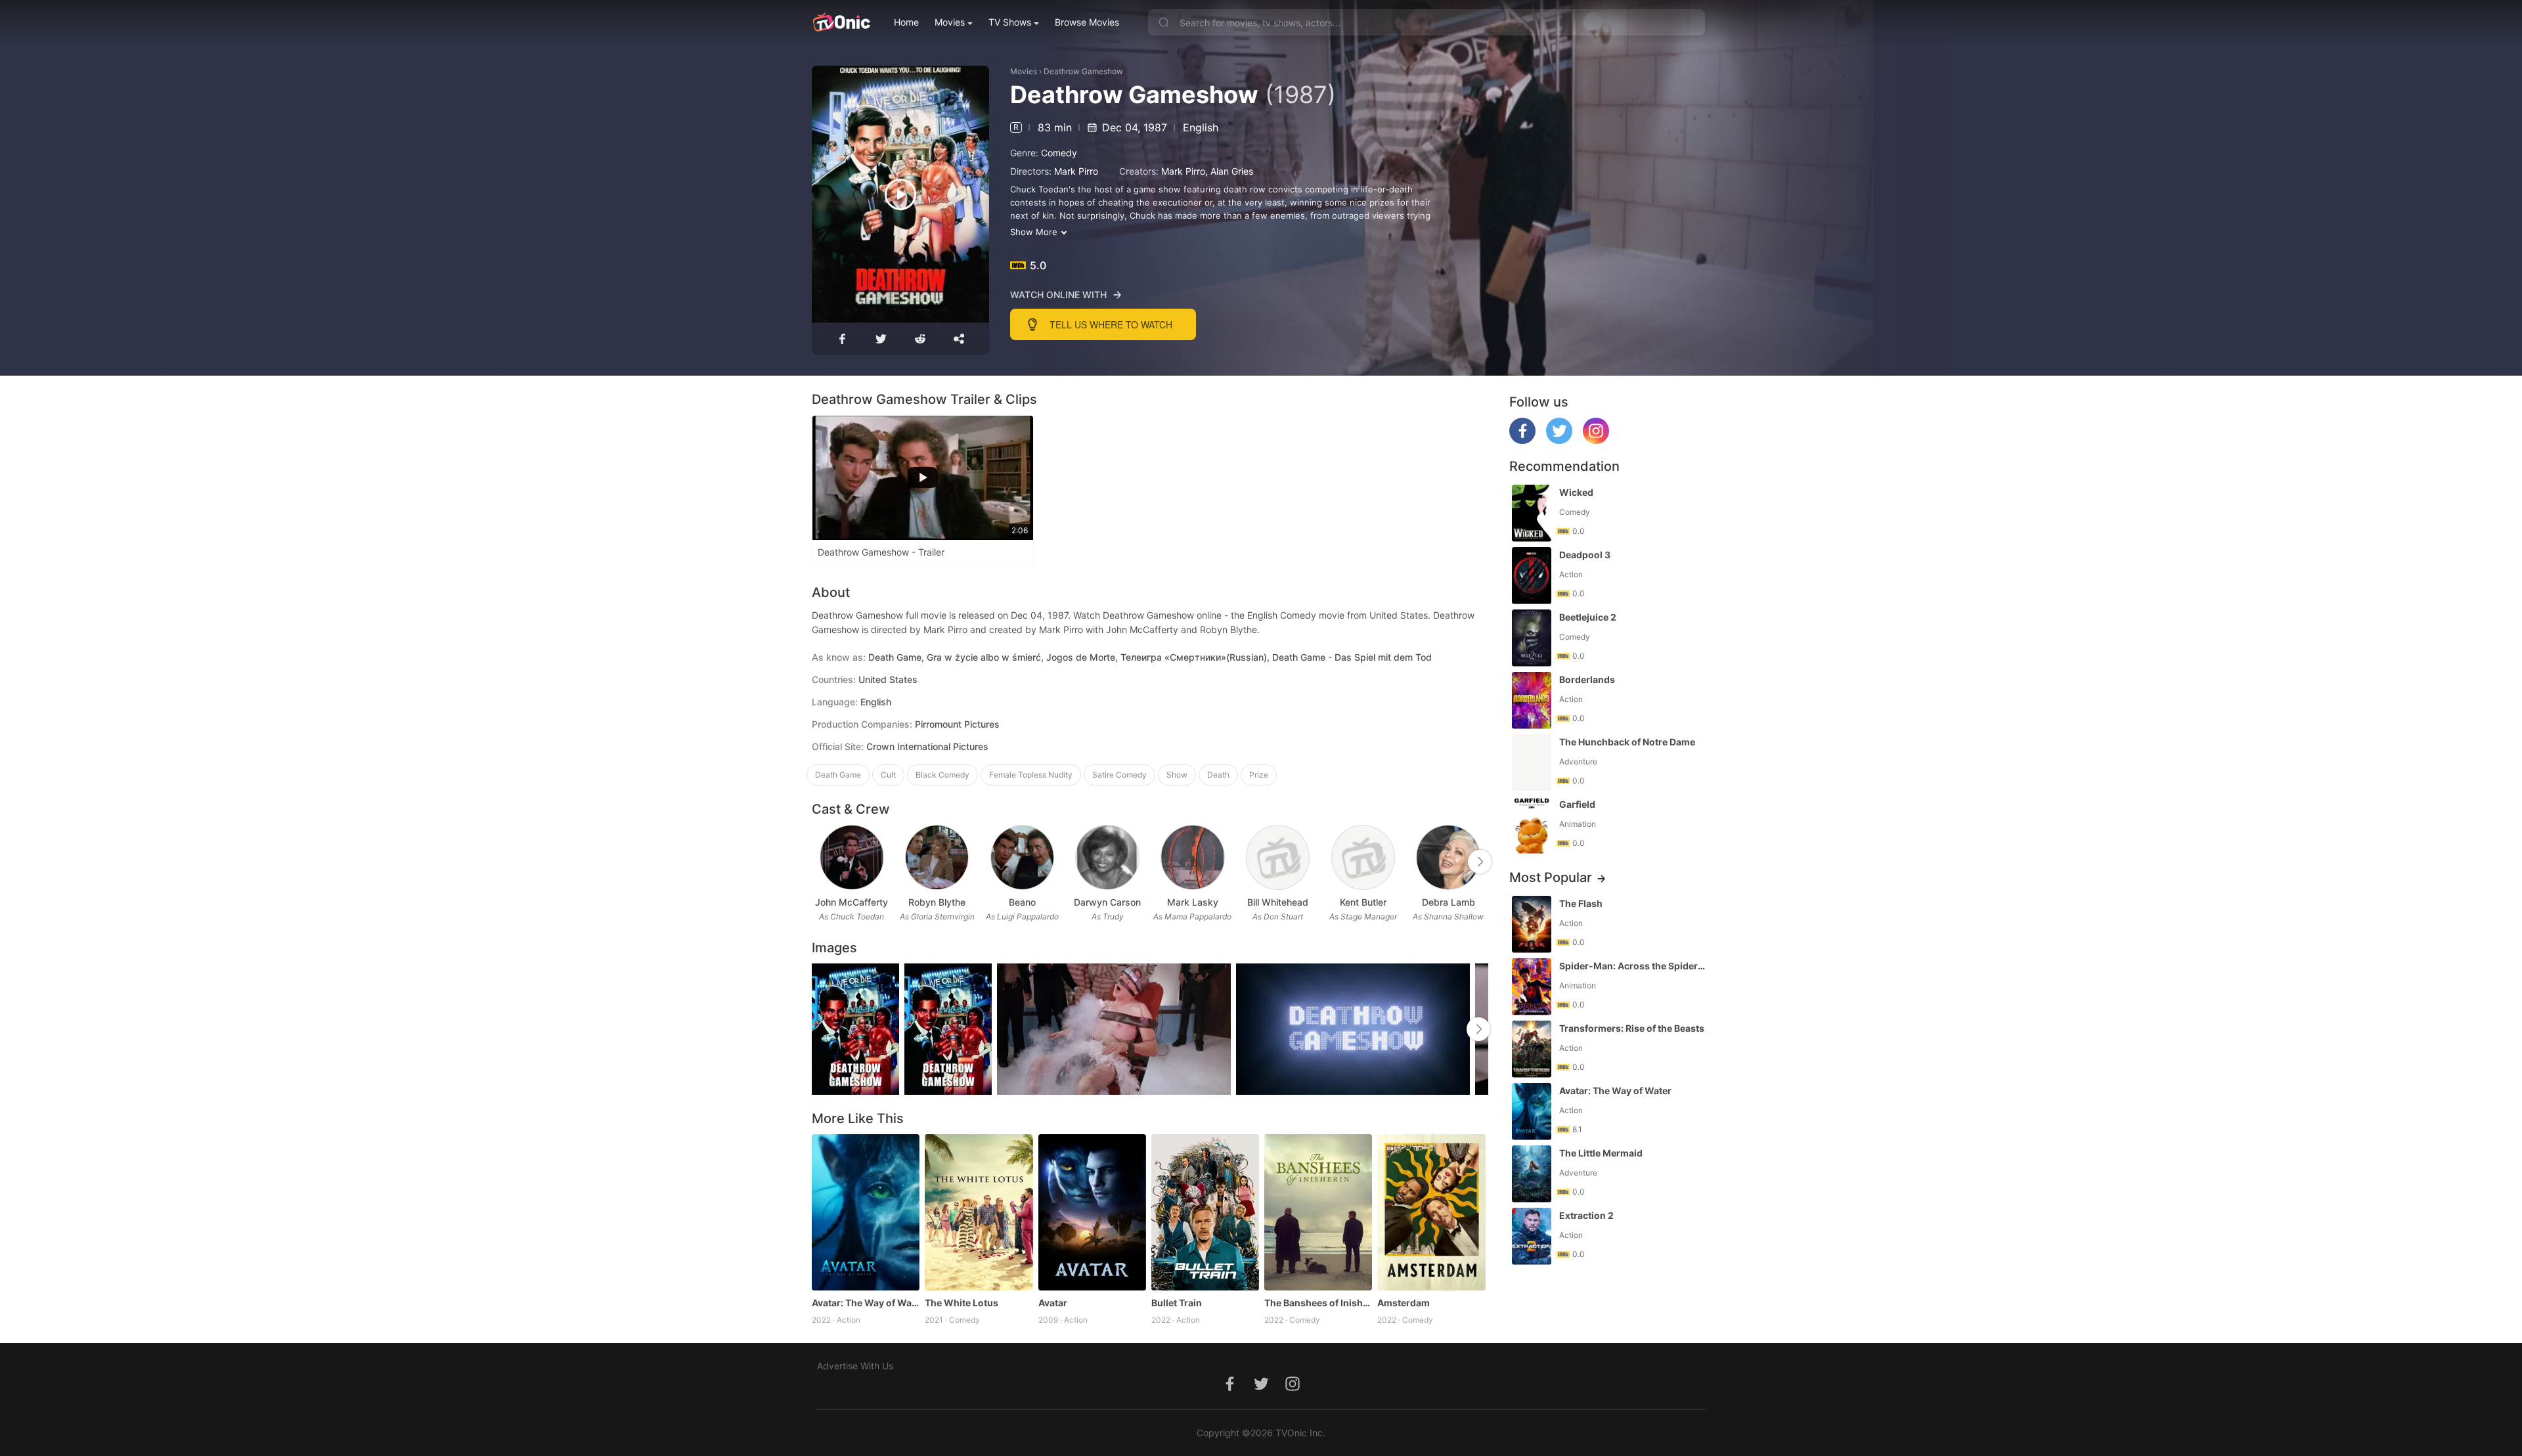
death (1218, 775)
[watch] (900, 194)
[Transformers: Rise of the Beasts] (1532, 1049)
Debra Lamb (1449, 902)
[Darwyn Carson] (1107, 857)
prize (1259, 775)
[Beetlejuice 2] (1532, 638)
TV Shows (1010, 22)
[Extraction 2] (1532, 1236)
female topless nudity (1031, 775)
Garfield (1577, 804)
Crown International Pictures (927, 746)
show (1177, 775)
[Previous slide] (820, 862)
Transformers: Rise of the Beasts (1632, 1028)
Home (906, 22)
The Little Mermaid (1601, 1153)
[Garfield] (1532, 825)
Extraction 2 (1586, 1215)
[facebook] (1522, 440)
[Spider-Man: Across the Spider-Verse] (1532, 987)
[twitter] (1559, 440)
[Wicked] (1532, 513)
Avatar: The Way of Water (866, 1303)
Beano (1022, 902)
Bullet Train (1177, 1303)
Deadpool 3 (1585, 555)
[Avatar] (1092, 1212)
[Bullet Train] (1205, 1212)
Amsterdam (1404, 1303)
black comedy (942, 775)
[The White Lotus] (979, 1212)
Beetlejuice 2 (1588, 617)
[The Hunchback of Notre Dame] (1532, 763)
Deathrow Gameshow (1083, 71)
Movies (950, 22)
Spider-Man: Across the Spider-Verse (1633, 966)
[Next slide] (1480, 862)
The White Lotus (962, 1303)
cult (888, 775)
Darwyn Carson (1107, 902)
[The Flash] (1532, 924)
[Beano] (1022, 857)
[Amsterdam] (1431, 1212)
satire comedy (1119, 775)
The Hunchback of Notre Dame (1627, 742)
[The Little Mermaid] (1532, 1174)
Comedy (1059, 153)
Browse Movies (1087, 22)
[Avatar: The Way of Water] (866, 1212)
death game (838, 775)
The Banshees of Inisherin (1318, 1303)
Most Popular (1551, 877)
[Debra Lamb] (1448, 857)
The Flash (1581, 903)
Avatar (1053, 1303)
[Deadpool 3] (1532, 576)
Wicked (1576, 492)
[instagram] (1596, 440)
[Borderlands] (1532, 700)
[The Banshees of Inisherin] (1318, 1212)
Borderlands (1587, 679)
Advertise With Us (855, 1366)
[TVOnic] (841, 22)
